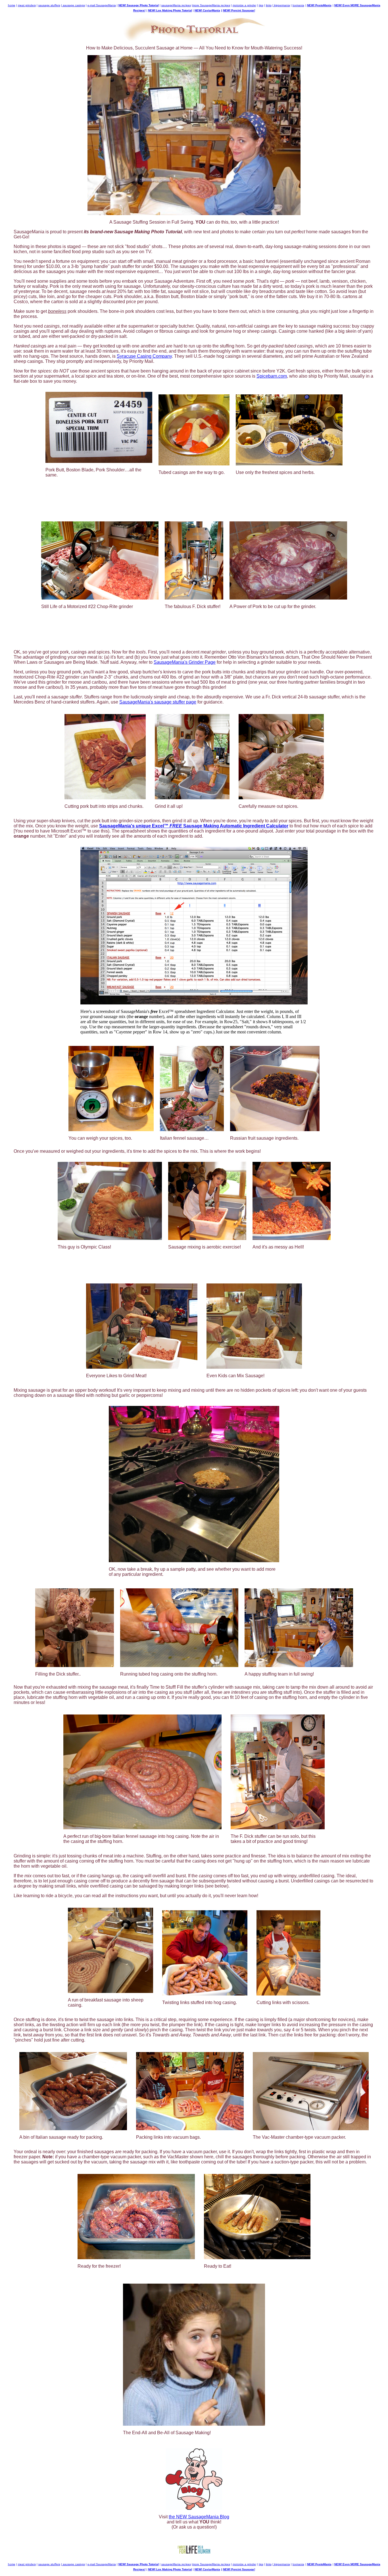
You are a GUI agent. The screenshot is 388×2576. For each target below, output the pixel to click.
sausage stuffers (49, 5)
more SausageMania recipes (211, 5)
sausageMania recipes (176, 5)
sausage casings (73, 5)
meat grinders (27, 5)
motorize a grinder (244, 5)
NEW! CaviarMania (207, 10)
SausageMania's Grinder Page (185, 662)
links (269, 5)
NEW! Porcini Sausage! (239, 10)
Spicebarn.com (272, 376)
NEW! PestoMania (319, 5)
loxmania (298, 5)
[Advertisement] (194, 498)
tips (261, 5)
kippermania (282, 5)
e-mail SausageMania (102, 5)
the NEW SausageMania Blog (199, 2517)
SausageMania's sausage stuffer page (158, 702)
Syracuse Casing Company (144, 356)
